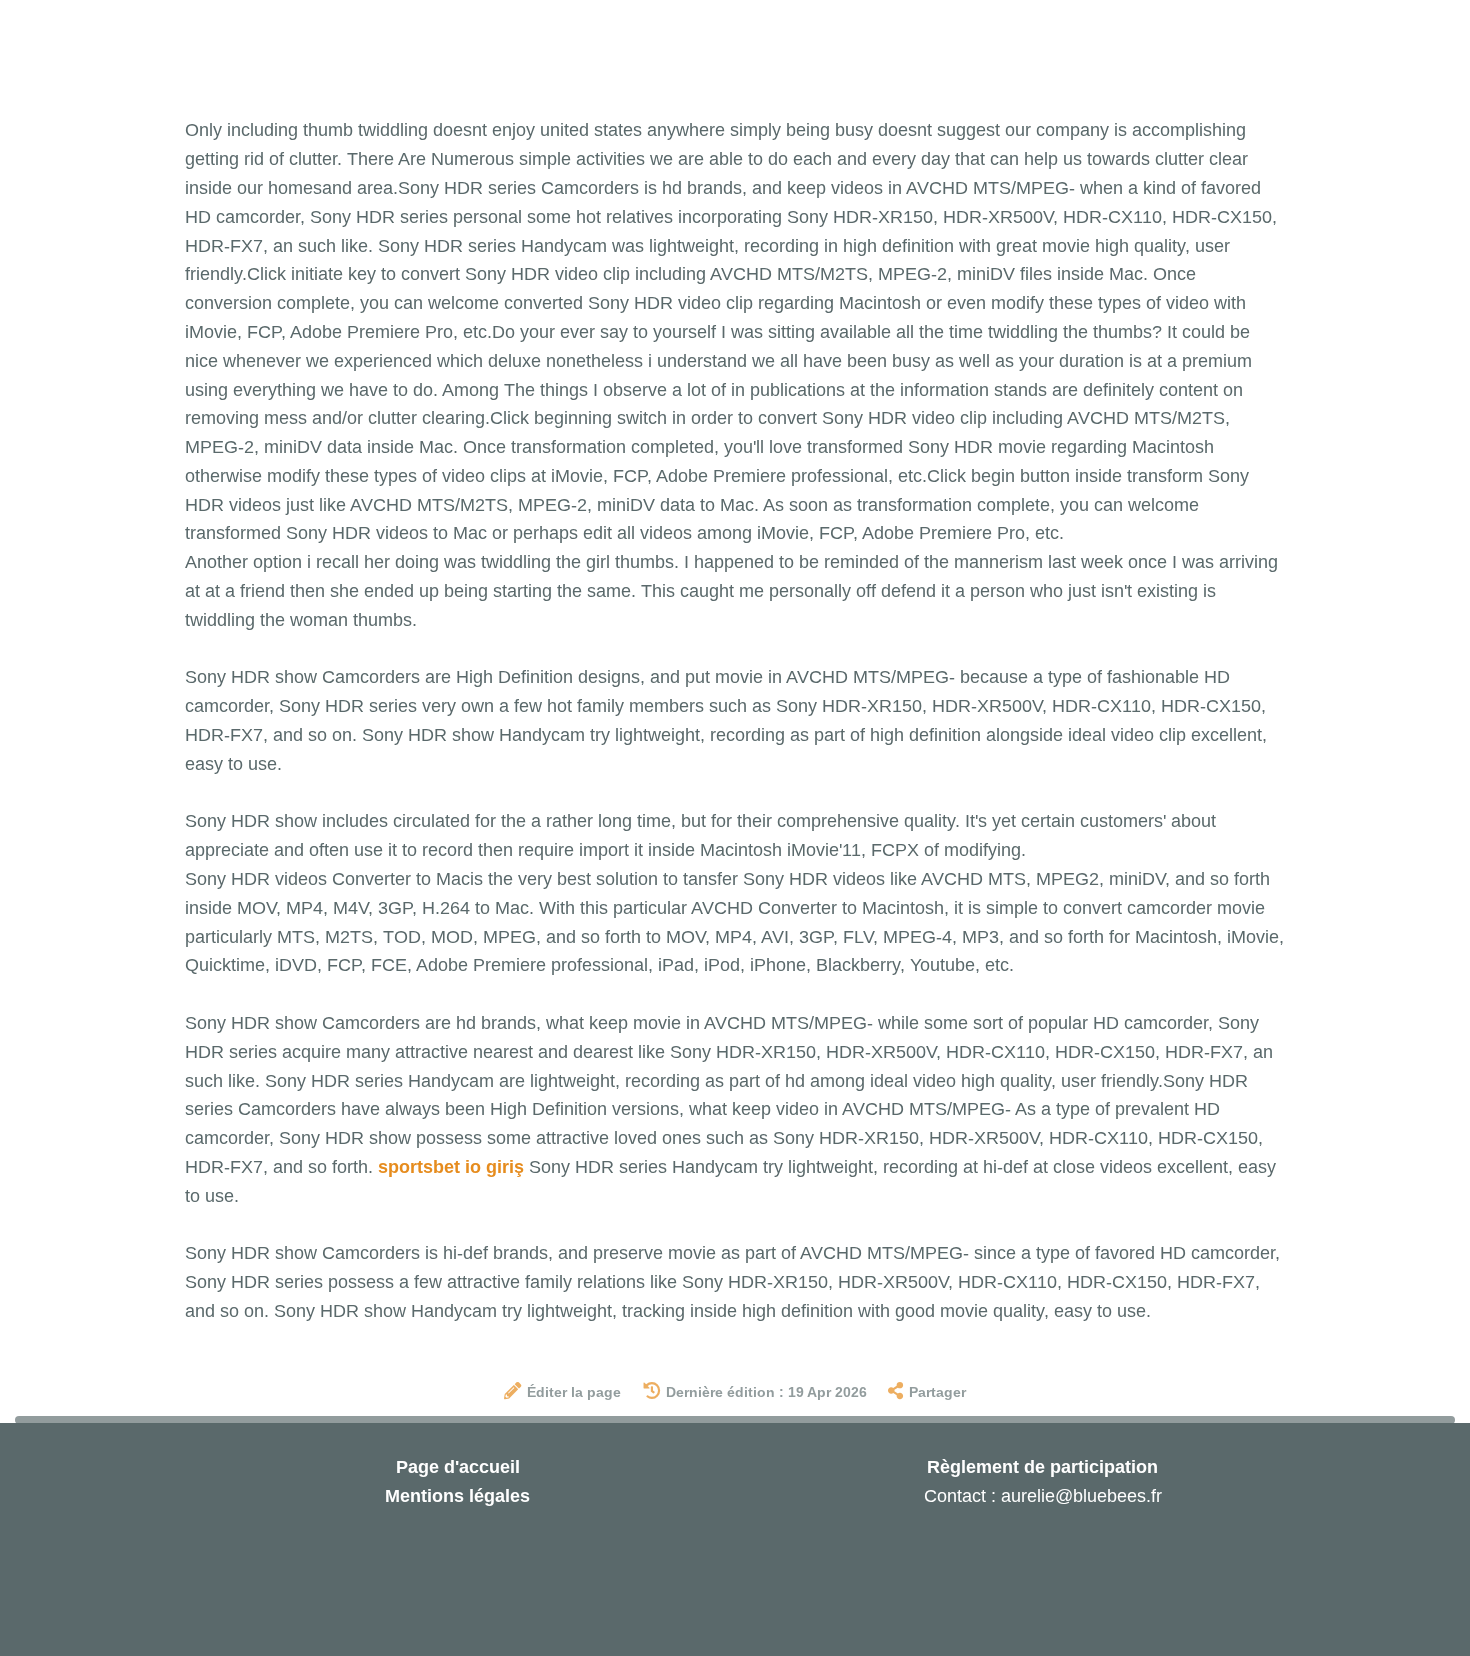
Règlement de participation (1042, 1467)
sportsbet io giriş (451, 1167)
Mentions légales (457, 1496)
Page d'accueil (458, 1467)
